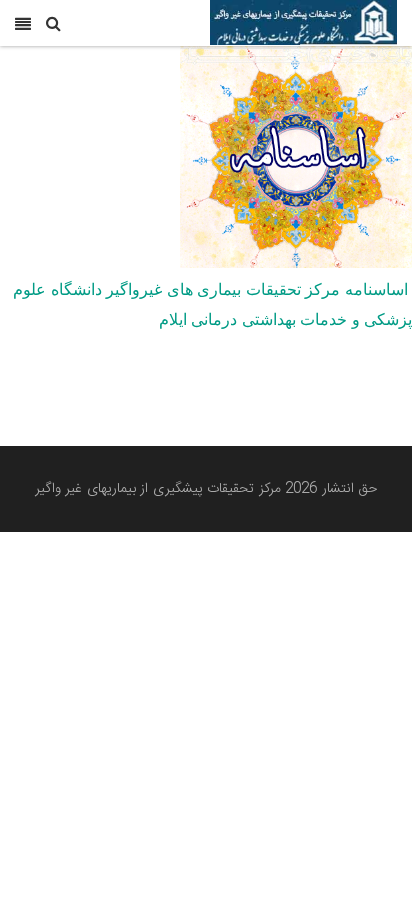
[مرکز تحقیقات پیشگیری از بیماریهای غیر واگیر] (303, 23)
